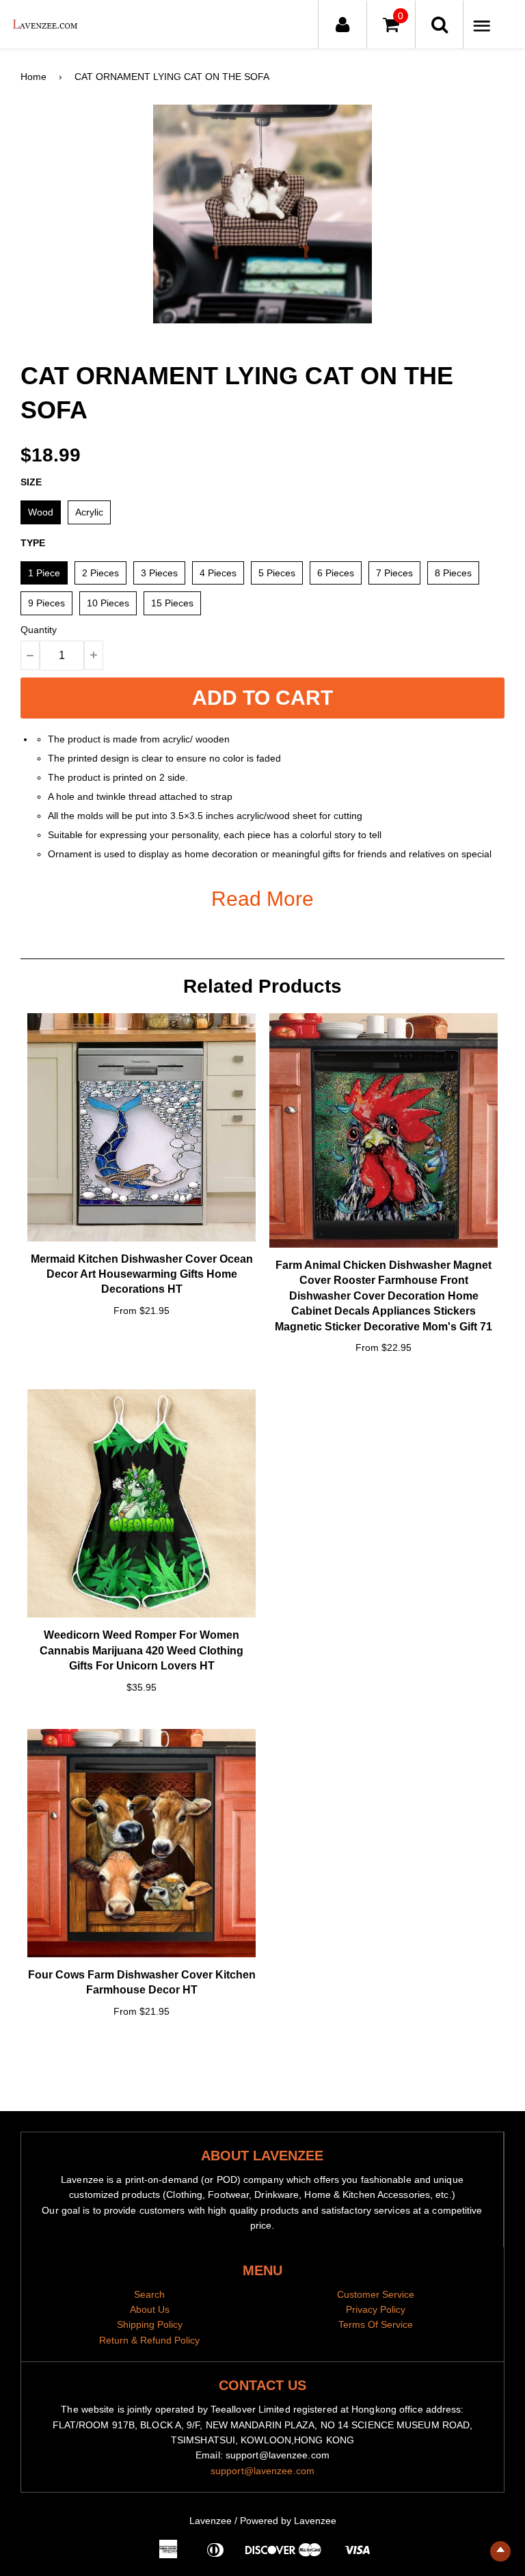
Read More (262, 899)
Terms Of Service (376, 2324)
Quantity (39, 630)
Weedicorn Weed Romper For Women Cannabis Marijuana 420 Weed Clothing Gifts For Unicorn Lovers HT (142, 1650)
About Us (150, 2309)
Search (149, 2294)
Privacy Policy (376, 2309)
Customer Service (376, 2294)
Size (31, 482)
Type (33, 543)
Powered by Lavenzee (288, 2521)
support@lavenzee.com (262, 2471)
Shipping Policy (150, 2324)
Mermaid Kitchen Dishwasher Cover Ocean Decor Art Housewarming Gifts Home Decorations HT (142, 1274)
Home (33, 77)
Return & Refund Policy (149, 2340)
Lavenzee (211, 2521)
